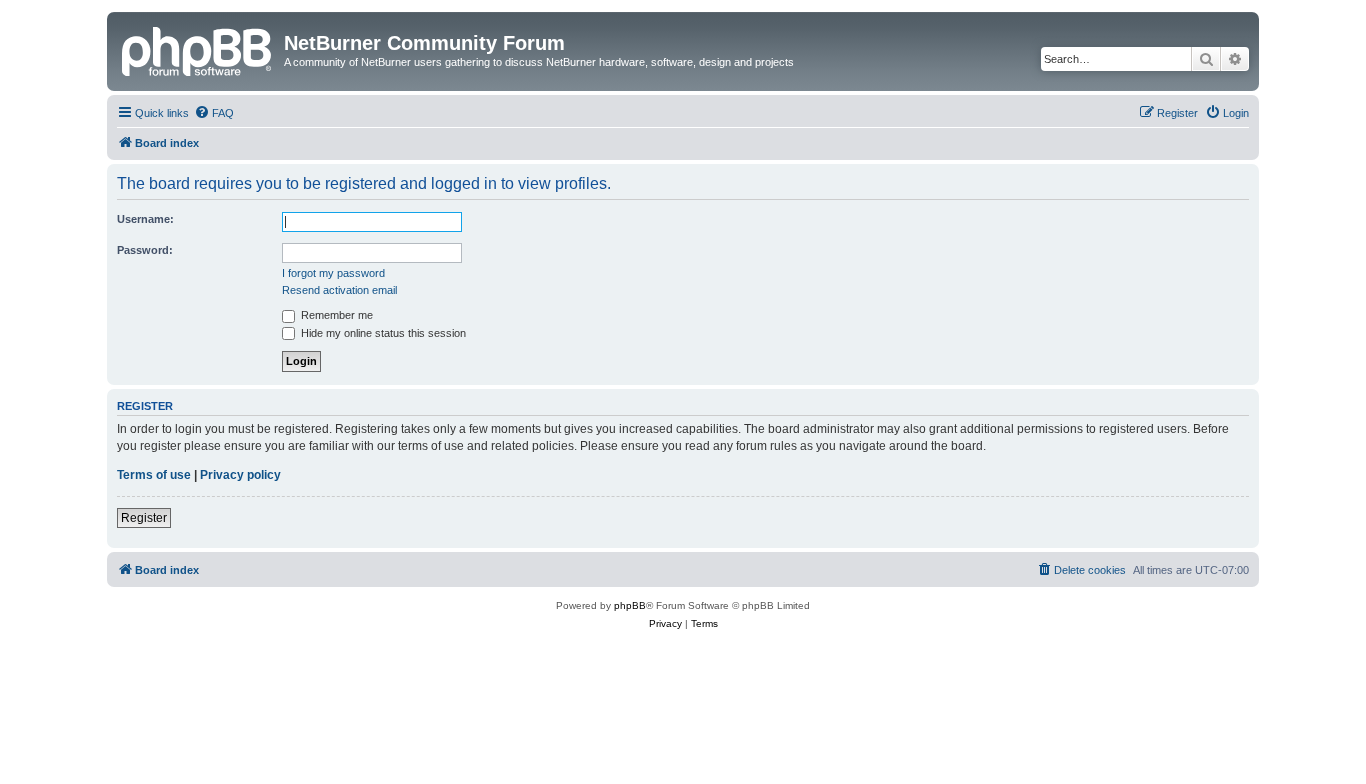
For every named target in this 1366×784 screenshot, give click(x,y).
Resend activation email (339, 290)
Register (144, 518)
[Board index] (198, 49)
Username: (145, 219)
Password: (145, 250)
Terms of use (154, 475)
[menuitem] (214, 113)
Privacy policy (240, 475)
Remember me (335, 315)
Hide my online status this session (382, 333)
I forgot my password (333, 273)
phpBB (630, 605)
